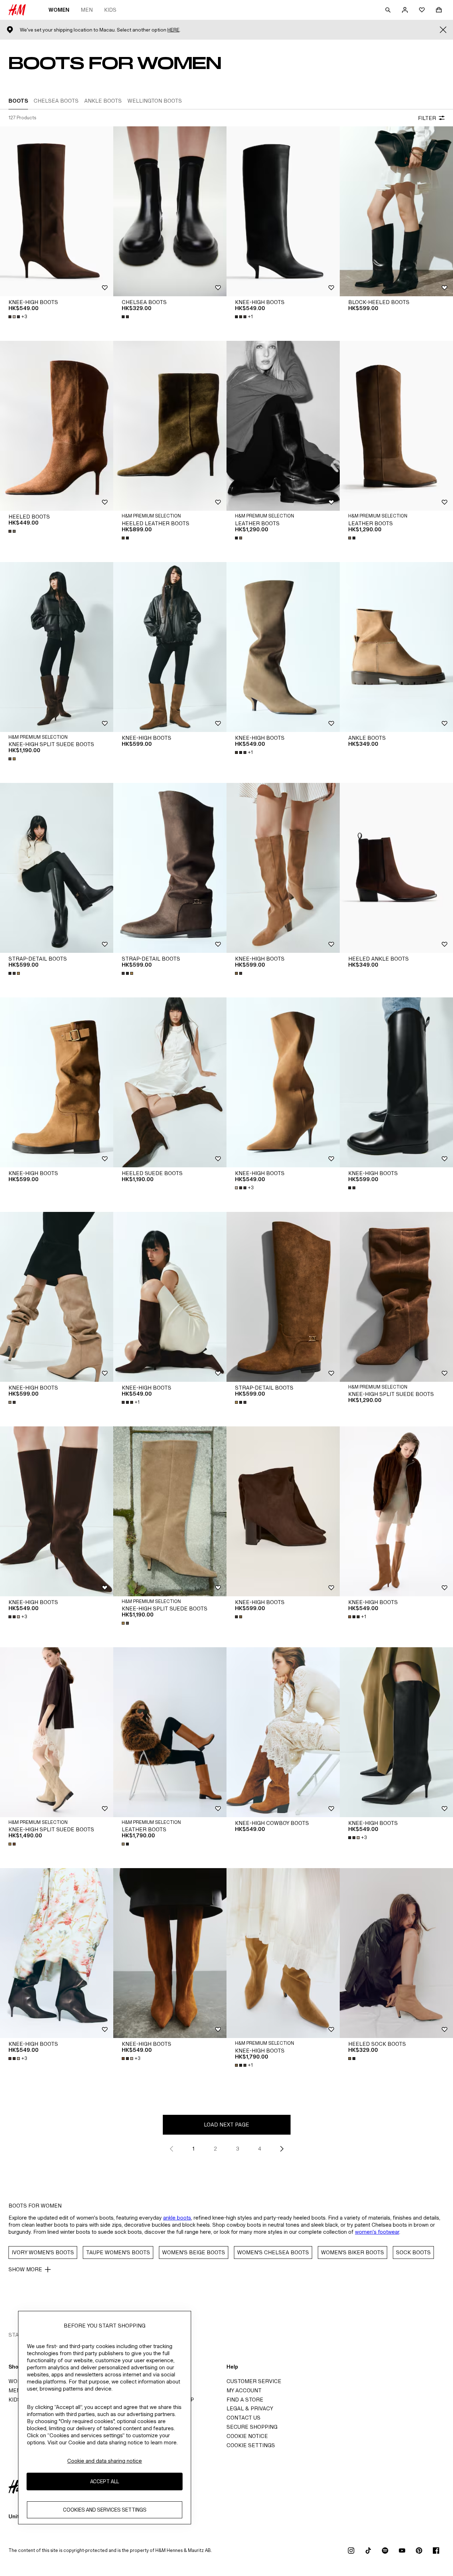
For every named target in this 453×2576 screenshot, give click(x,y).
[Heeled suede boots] (170, 1082)
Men (87, 10)
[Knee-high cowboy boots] (283, 1732)
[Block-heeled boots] (396, 211)
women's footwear (377, 2232)
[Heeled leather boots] (170, 426)
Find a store (245, 2400)
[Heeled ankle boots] (396, 868)
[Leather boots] (283, 426)
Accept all (105, 2482)
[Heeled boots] (57, 426)
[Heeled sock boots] (396, 1953)
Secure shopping (252, 2427)
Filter (427, 118)
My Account (244, 2390)
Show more (25, 2269)
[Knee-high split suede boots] (57, 647)
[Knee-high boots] (57, 211)
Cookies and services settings (105, 2510)
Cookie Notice (247, 2436)
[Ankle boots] (396, 647)
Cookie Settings (251, 2445)
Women (59, 10)
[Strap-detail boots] (57, 868)
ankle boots (177, 2218)
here (173, 30)
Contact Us (243, 2418)
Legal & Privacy (250, 2408)
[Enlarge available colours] (126, 317)
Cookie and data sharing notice (105, 2461)
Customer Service (254, 2381)
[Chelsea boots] (170, 211)
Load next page (226, 2125)
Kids (110, 10)
